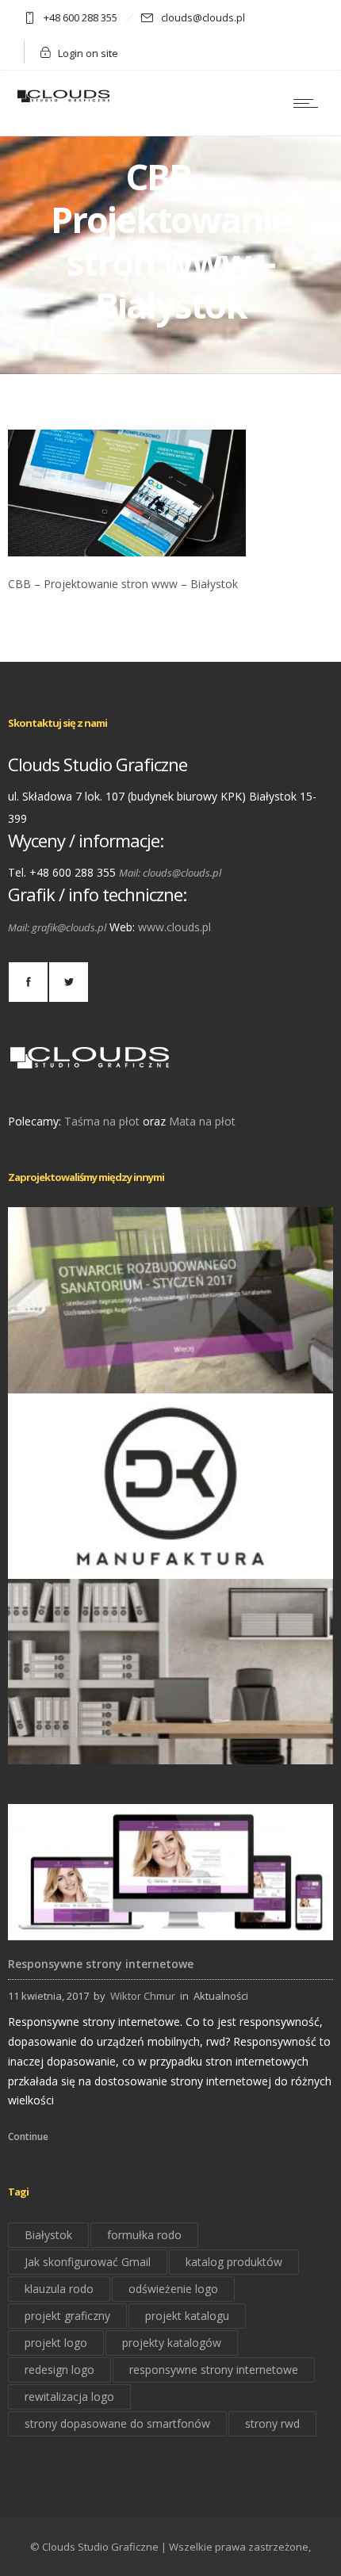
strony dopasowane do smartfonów (117, 2423)
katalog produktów (234, 2262)
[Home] (63, 101)
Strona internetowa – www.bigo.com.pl (171, 1742)
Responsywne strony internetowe (101, 1964)
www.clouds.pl (174, 927)
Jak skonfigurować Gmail (88, 2262)
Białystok (48, 2235)
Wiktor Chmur (143, 1996)
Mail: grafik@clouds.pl (57, 927)
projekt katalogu (187, 2316)
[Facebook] (28, 982)
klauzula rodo (59, 2289)
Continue (28, 2136)
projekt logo (56, 2343)
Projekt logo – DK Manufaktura (170, 1556)
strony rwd (272, 2423)
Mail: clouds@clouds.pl (170, 873)
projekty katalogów (172, 2343)
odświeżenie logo (173, 2289)
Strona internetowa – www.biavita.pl (170, 1371)
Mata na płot (202, 1121)
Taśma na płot (102, 1121)
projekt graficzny (67, 2316)
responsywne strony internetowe (214, 2370)
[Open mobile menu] (309, 103)
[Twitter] (68, 982)
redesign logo (59, 2370)
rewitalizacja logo (69, 2396)
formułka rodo (144, 2235)
